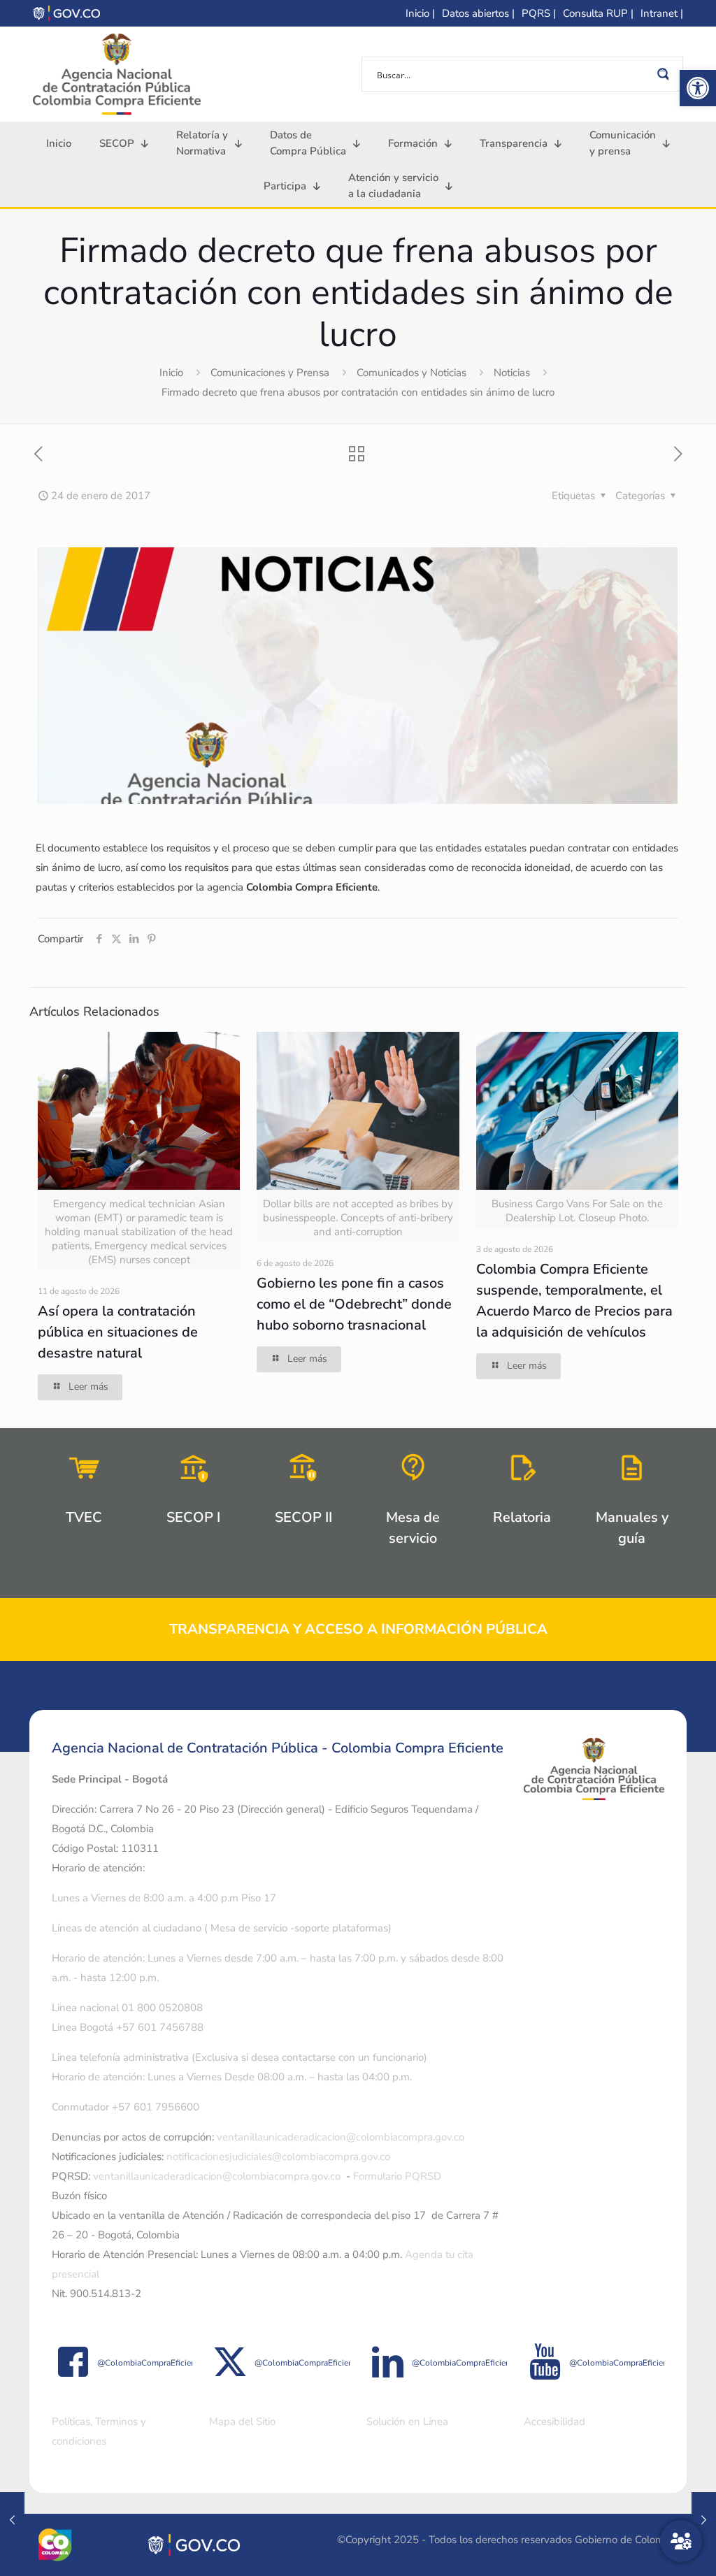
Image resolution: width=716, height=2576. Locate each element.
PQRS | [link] (539, 13)
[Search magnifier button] (666, 74)
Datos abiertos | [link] (478, 13)
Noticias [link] (512, 373)
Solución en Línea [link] (407, 2422)
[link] (698, 88)
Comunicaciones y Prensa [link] (270, 373)
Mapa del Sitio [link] (242, 2422)
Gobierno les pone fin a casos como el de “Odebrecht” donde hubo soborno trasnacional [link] (354, 1304)
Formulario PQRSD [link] (397, 2176)
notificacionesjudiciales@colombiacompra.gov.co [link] (278, 2157)
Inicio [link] (171, 373)
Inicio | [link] (420, 13)
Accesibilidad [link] (554, 2422)
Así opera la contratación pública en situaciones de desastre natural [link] (118, 1332)
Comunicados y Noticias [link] (411, 373)
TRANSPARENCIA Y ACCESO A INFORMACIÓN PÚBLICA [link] (358, 1629)
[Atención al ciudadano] (681, 2541)
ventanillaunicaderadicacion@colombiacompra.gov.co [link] (341, 2137)
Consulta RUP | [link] (598, 13)
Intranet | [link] (662, 13)
